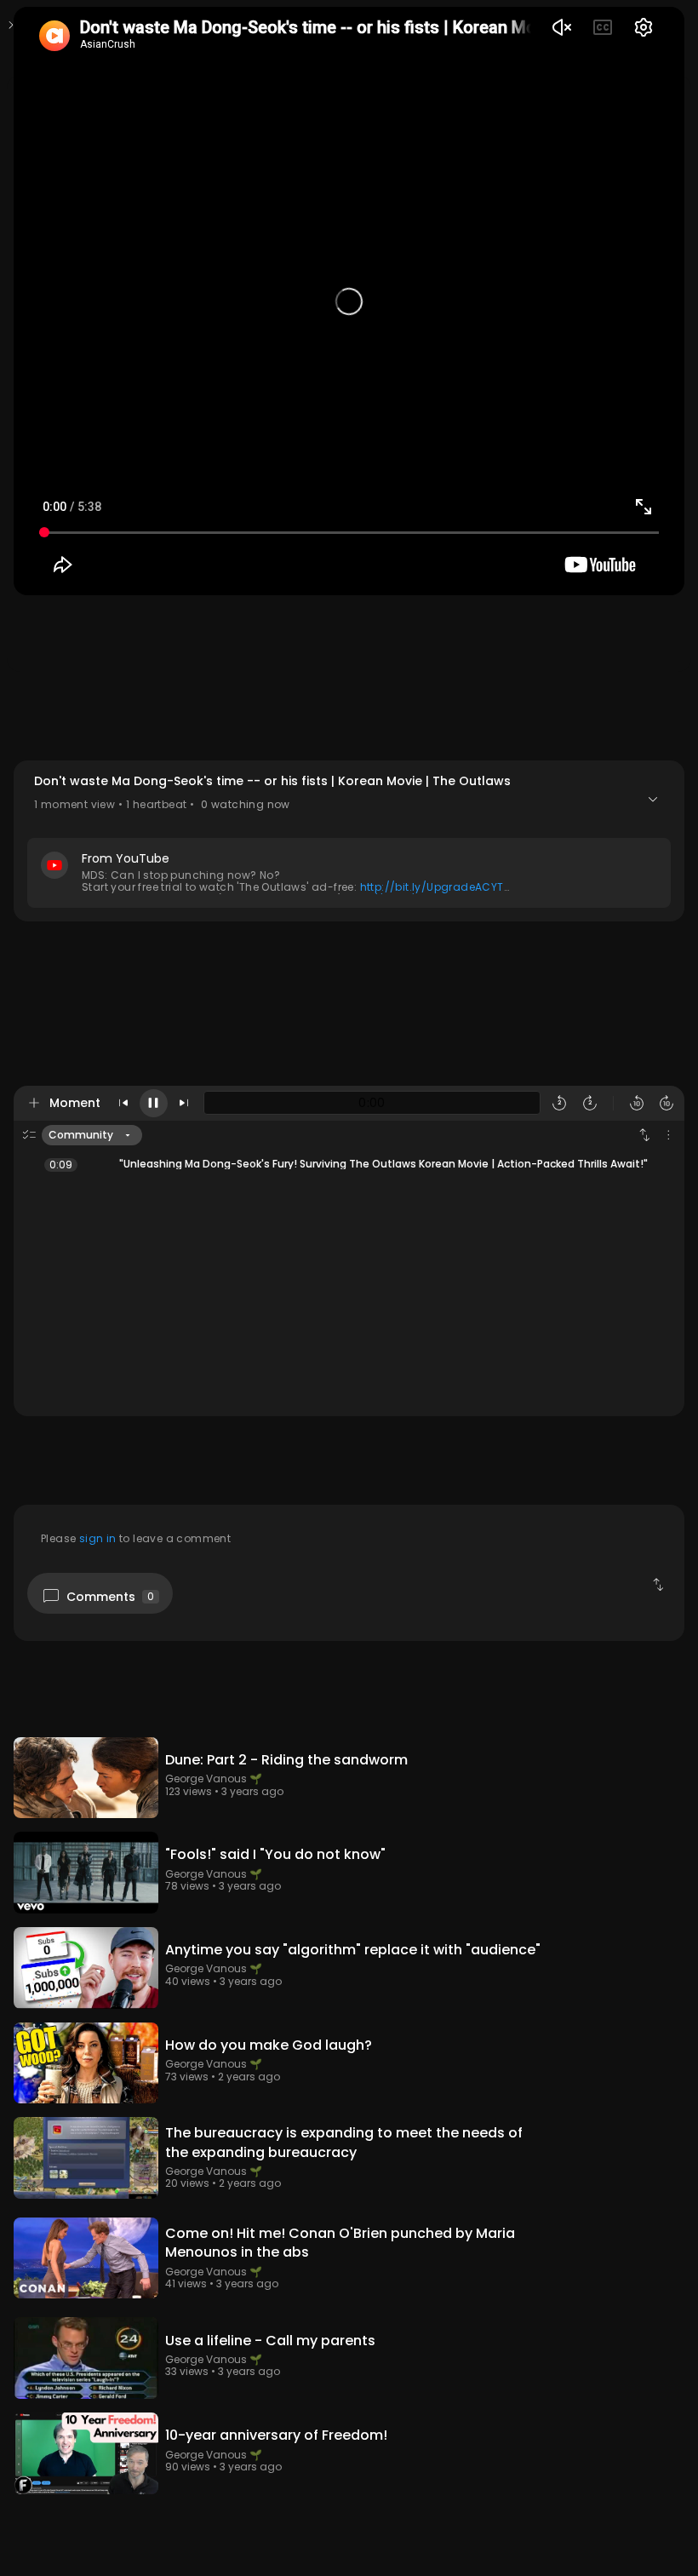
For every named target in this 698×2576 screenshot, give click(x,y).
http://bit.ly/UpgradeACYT (432, 887)
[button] (349, 841)
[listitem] (349, 1164)
